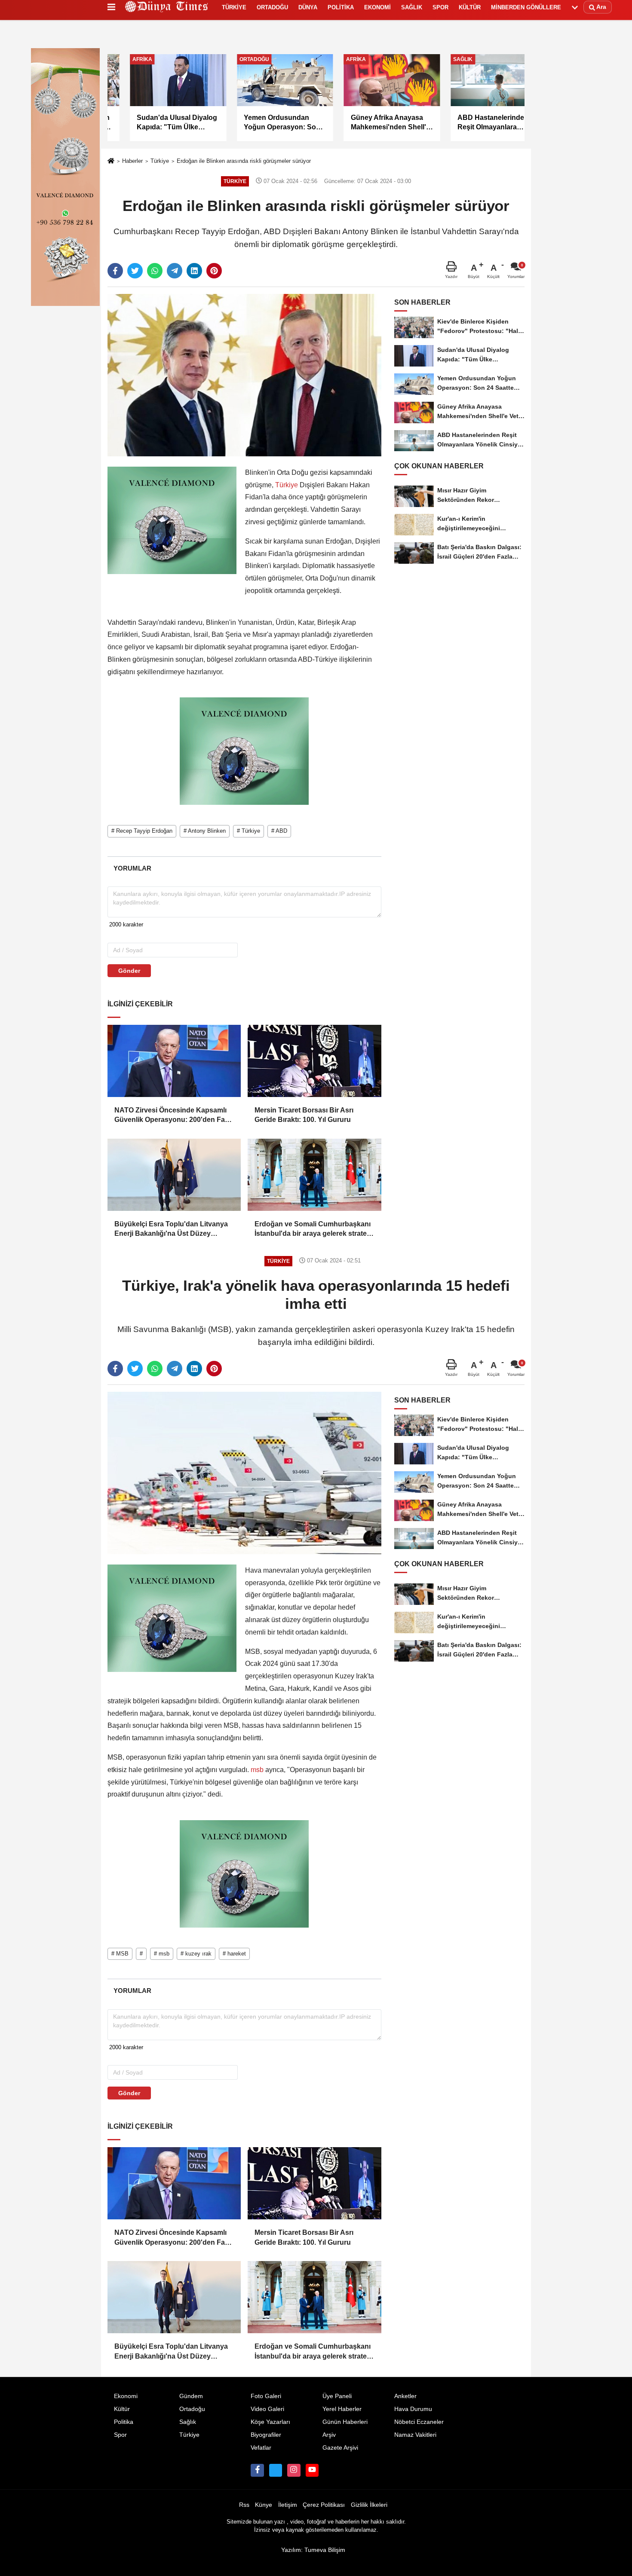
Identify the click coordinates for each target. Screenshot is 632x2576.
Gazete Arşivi (340, 2448)
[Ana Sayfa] (111, 161)
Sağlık (188, 2422)
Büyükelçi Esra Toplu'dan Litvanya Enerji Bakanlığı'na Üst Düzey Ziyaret (171, 1230)
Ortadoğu (192, 2409)
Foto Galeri (266, 2396)
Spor (120, 2435)
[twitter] (135, 271)
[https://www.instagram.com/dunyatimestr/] (294, 2470)
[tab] (132, 868)
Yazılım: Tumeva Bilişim (313, 2550)
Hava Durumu (413, 2409)
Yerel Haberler (342, 2409)
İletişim (288, 2505)
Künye (264, 2505)
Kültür (122, 2409)
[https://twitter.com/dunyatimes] (276, 2470)
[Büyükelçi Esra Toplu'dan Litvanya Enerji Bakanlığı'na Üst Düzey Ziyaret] (174, 1175)
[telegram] (175, 271)
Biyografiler (266, 2435)
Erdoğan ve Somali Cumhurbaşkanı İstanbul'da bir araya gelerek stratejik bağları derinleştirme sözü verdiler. (314, 1230)
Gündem (191, 2396)
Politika (124, 2422)
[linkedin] (194, 271)
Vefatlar (261, 2448)
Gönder (129, 971)
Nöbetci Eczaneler (419, 2422)
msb (257, 1770)
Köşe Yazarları (270, 2422)
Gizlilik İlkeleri (369, 2505)
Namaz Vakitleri (415, 2435)
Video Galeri (267, 2409)
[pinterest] (214, 271)
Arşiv (329, 2435)
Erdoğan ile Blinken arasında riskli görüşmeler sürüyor (244, 161)
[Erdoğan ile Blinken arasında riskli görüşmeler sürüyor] (244, 375)
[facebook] (115, 271)
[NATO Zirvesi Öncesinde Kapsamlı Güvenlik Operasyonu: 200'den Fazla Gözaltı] (174, 1061)
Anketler (405, 2396)
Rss (244, 2505)
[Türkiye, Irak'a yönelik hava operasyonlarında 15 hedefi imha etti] (244, 1473)
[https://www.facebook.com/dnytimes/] (257, 2470)
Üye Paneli (337, 2396)
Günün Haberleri (345, 2422)
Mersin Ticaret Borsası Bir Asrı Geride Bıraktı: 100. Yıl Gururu (304, 1115)
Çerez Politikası (324, 2505)
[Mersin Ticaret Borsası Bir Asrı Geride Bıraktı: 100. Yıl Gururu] (314, 1061)
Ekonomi (126, 2396)
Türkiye (160, 161)
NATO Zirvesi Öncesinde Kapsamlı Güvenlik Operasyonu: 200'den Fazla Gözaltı (174, 1116)
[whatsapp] (155, 271)
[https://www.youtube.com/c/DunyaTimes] (312, 2470)
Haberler (132, 161)
